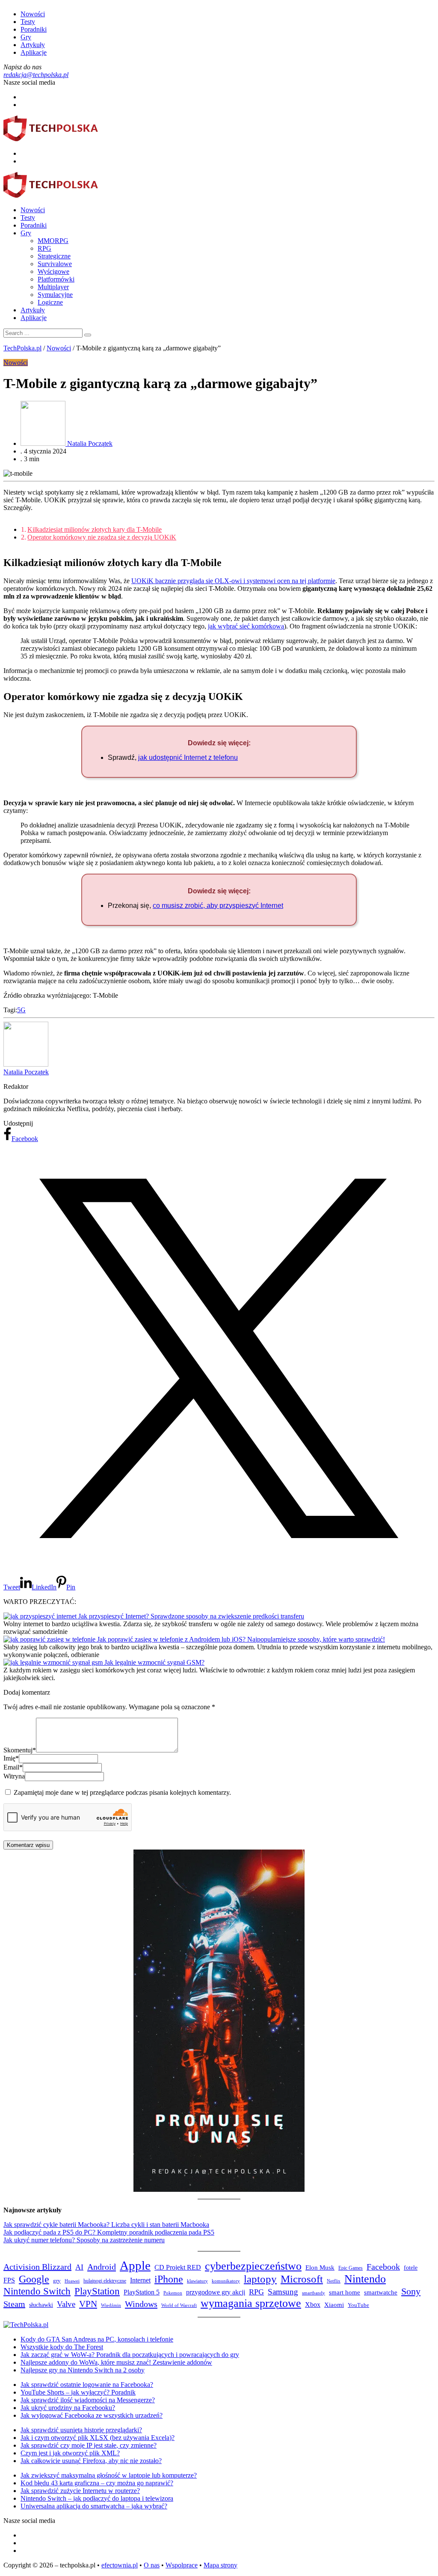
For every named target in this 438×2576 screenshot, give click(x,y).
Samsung (283, 2292)
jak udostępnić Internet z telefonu (188, 757)
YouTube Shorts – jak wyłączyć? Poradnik (78, 2392)
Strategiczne (54, 256)
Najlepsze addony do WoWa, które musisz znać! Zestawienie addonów (116, 2362)
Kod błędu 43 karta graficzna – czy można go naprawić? (97, 2483)
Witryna (14, 1776)
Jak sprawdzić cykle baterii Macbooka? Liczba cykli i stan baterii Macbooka (106, 2225)
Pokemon (173, 2293)
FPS (9, 2280)
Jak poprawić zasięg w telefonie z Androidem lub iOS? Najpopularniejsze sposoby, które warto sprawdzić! (241, 1639)
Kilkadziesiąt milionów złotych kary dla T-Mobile (95, 529)
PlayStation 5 (142, 2292)
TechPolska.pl (22, 348)
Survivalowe (55, 264)
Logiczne (50, 302)
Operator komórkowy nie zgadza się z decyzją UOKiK (102, 537)
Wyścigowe (53, 271)
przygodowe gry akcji (216, 2292)
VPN (88, 2304)
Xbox (313, 2305)
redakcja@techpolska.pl (36, 75)
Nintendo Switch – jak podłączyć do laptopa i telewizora (97, 2498)
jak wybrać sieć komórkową (246, 626)
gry (57, 2281)
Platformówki (56, 279)
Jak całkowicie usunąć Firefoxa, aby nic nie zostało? (91, 2461)
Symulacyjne (55, 295)
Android (102, 2267)
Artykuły (33, 45)
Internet (140, 2280)
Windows (141, 2304)
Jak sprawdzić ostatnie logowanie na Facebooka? (87, 2385)
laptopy (260, 2279)
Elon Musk (320, 2268)
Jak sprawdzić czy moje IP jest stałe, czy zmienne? (89, 2445)
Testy (28, 22)
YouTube (358, 2305)
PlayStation (97, 2291)
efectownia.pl (120, 2565)
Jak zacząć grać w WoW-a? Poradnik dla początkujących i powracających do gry (130, 2355)
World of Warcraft (179, 2305)
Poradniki (34, 29)
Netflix (334, 2281)
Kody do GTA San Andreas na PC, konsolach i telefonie (97, 2339)
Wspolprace (182, 2565)
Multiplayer (53, 287)
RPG (44, 248)
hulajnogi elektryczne (105, 2281)
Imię (11, 1758)
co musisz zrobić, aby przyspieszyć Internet (218, 906)
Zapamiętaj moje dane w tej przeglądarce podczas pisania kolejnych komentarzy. (122, 1792)
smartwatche (381, 2292)
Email (13, 1767)
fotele (411, 2268)
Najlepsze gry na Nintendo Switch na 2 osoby (83, 2370)
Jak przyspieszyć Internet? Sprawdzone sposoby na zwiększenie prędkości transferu (191, 1616)
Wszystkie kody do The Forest (62, 2347)
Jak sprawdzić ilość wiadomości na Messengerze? (88, 2400)
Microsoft (302, 2279)
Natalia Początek (26, 1072)
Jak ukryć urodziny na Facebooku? (68, 2408)
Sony (411, 2291)
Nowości (33, 14)
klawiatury (197, 2281)
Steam (14, 2304)
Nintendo (365, 2279)
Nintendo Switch (37, 2291)
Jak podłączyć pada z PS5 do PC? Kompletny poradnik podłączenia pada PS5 (109, 2232)
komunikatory (226, 2281)
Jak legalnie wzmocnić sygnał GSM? (154, 1662)
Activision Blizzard (37, 2267)
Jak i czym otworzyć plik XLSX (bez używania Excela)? (98, 2438)
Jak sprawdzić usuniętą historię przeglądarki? (81, 2430)
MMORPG (53, 241)
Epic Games (351, 2268)
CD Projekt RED (178, 2267)
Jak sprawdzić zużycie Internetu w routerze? (80, 2491)
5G (21, 1010)
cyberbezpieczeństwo (253, 2266)
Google (34, 2279)
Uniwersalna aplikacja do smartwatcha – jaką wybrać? (94, 2506)
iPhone (169, 2279)
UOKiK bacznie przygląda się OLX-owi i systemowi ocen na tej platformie (233, 581)
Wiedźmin (111, 2305)
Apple (135, 2265)
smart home (345, 2292)
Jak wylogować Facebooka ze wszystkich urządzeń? (92, 2415)
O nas (152, 2565)
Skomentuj (20, 1750)
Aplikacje (34, 52)
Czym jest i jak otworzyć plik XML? (70, 2453)
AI (79, 2267)
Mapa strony (220, 2565)
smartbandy (314, 2293)
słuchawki (41, 2305)
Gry (26, 37)
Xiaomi (334, 2305)
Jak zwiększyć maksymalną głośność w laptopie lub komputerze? (109, 2475)
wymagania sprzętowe (251, 2303)
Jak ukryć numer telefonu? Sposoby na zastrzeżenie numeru (84, 2240)
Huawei (72, 2281)
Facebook (383, 2267)
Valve (66, 2304)
